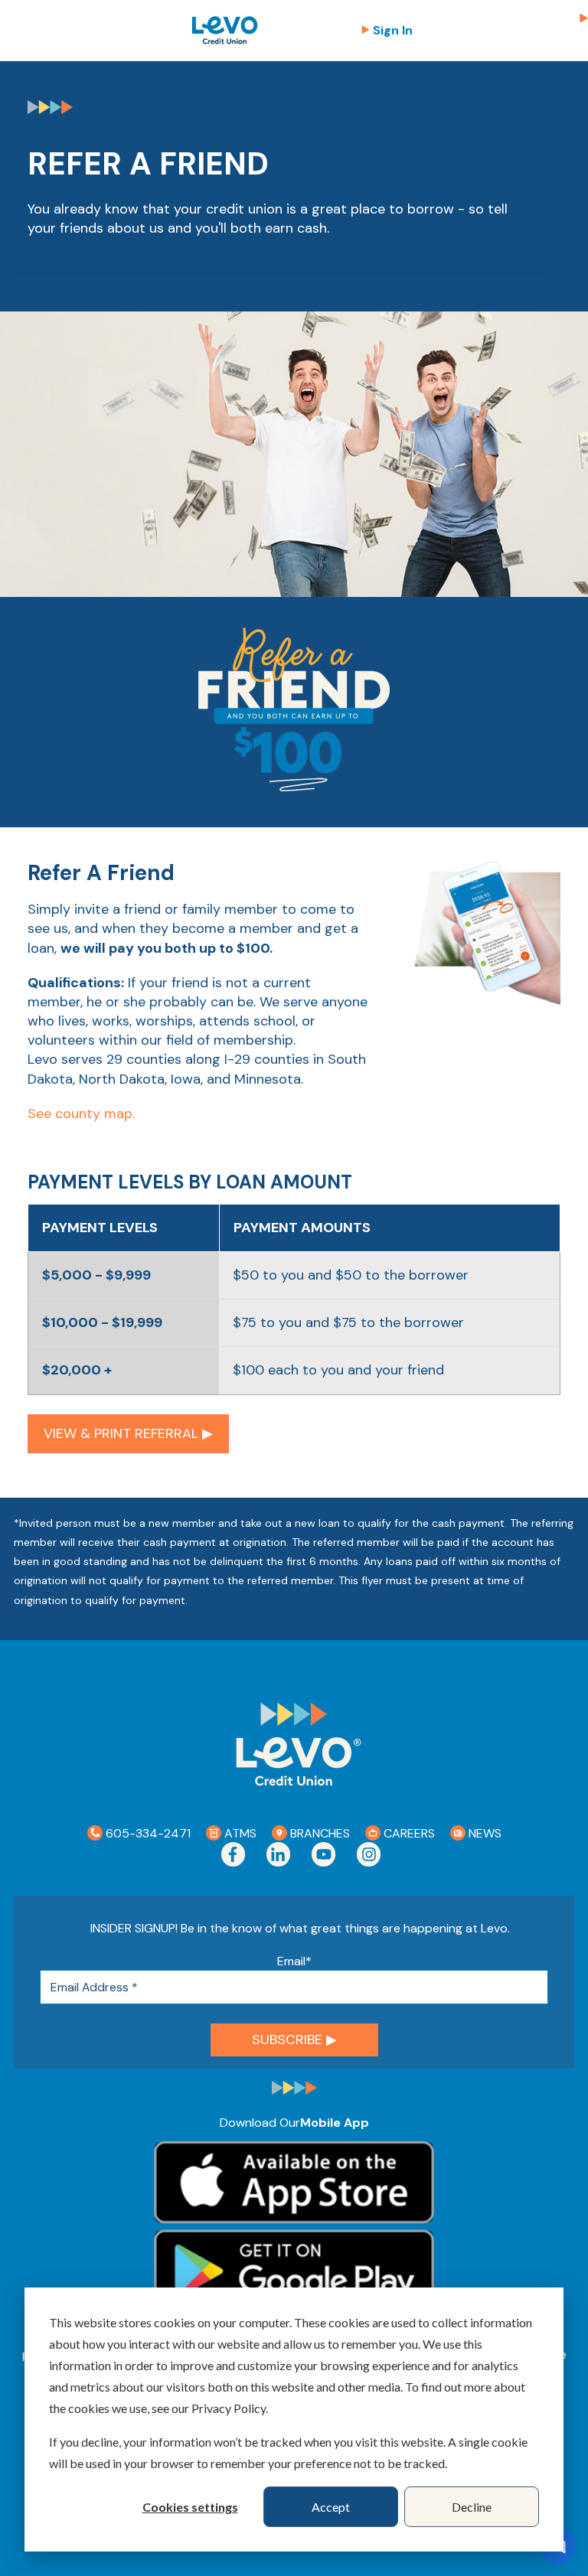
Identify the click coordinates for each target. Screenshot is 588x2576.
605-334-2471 (147, 1833)
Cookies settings (190, 2507)
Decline (472, 2507)
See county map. (81, 1114)
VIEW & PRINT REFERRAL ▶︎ (128, 1433)
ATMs (239, 1833)
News (483, 1833)
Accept (331, 2507)
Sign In (393, 30)
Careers (408, 1833)
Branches (318, 1833)
